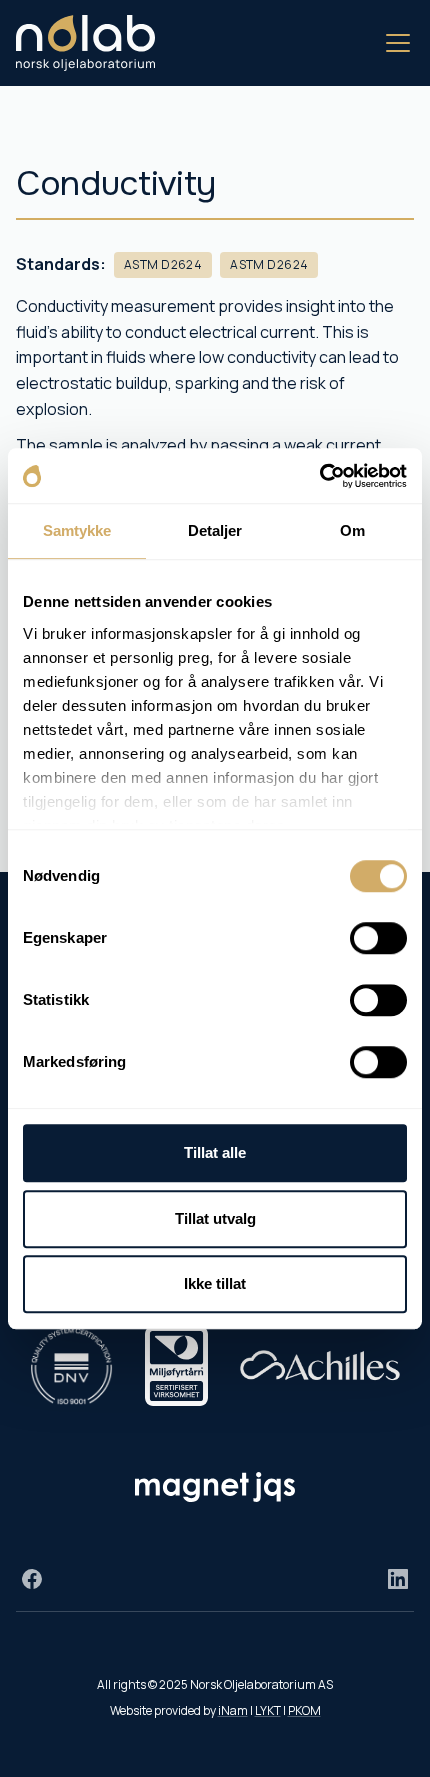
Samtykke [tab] (77, 530)
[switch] (378, 938)
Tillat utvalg (215, 1218)
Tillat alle (215, 1152)
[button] (394, 43)
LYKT (268, 1710)
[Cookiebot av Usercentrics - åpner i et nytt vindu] (319, 476)
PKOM (304, 1710)
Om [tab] (352, 530)
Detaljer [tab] (215, 530)
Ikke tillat (215, 1283)
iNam (233, 1710)
